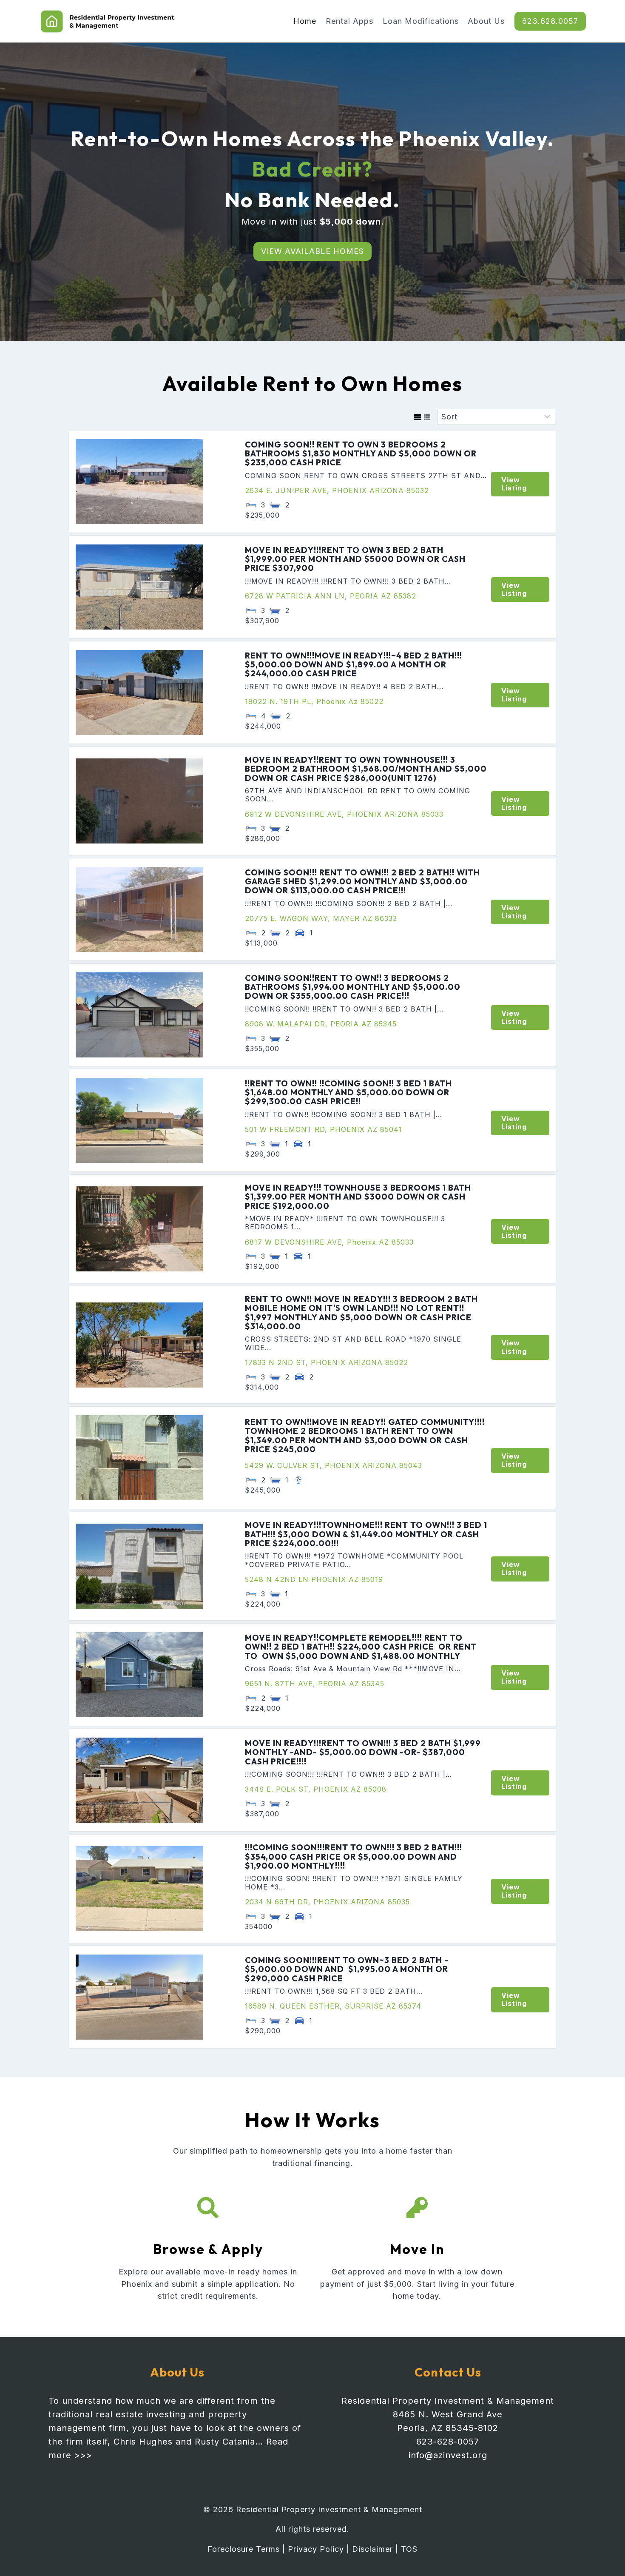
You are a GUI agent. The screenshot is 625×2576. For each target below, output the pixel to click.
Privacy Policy (316, 2549)
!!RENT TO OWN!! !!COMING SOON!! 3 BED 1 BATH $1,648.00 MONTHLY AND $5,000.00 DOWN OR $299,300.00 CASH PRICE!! (348, 1093)
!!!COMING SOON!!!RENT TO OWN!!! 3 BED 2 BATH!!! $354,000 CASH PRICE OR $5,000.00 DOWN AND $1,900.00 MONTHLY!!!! (354, 1856)
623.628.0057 (550, 21)
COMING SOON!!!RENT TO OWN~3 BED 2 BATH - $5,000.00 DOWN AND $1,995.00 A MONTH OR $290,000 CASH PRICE (347, 1969)
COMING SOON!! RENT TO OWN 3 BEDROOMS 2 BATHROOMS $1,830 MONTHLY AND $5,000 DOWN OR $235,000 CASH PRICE (361, 454)
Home (305, 21)
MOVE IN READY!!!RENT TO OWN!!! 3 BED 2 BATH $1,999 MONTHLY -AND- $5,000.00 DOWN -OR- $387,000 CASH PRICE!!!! (363, 1752)
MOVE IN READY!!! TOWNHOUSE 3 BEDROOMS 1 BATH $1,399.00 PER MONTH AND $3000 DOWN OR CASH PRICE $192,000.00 (358, 1197)
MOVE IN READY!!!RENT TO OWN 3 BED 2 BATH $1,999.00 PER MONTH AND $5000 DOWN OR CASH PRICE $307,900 (355, 559)
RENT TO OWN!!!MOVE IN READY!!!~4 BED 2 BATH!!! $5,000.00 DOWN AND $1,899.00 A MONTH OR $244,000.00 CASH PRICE (354, 665)
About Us (486, 21)
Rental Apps (349, 21)
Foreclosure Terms (244, 2549)
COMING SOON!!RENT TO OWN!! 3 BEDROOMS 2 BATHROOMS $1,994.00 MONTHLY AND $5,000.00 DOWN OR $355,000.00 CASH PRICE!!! (353, 987)
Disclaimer (372, 2549)
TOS (409, 2549)
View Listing (514, 484)
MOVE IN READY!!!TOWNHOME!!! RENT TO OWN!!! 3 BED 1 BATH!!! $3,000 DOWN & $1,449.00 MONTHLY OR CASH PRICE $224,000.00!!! (366, 1534)
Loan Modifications (421, 21)
